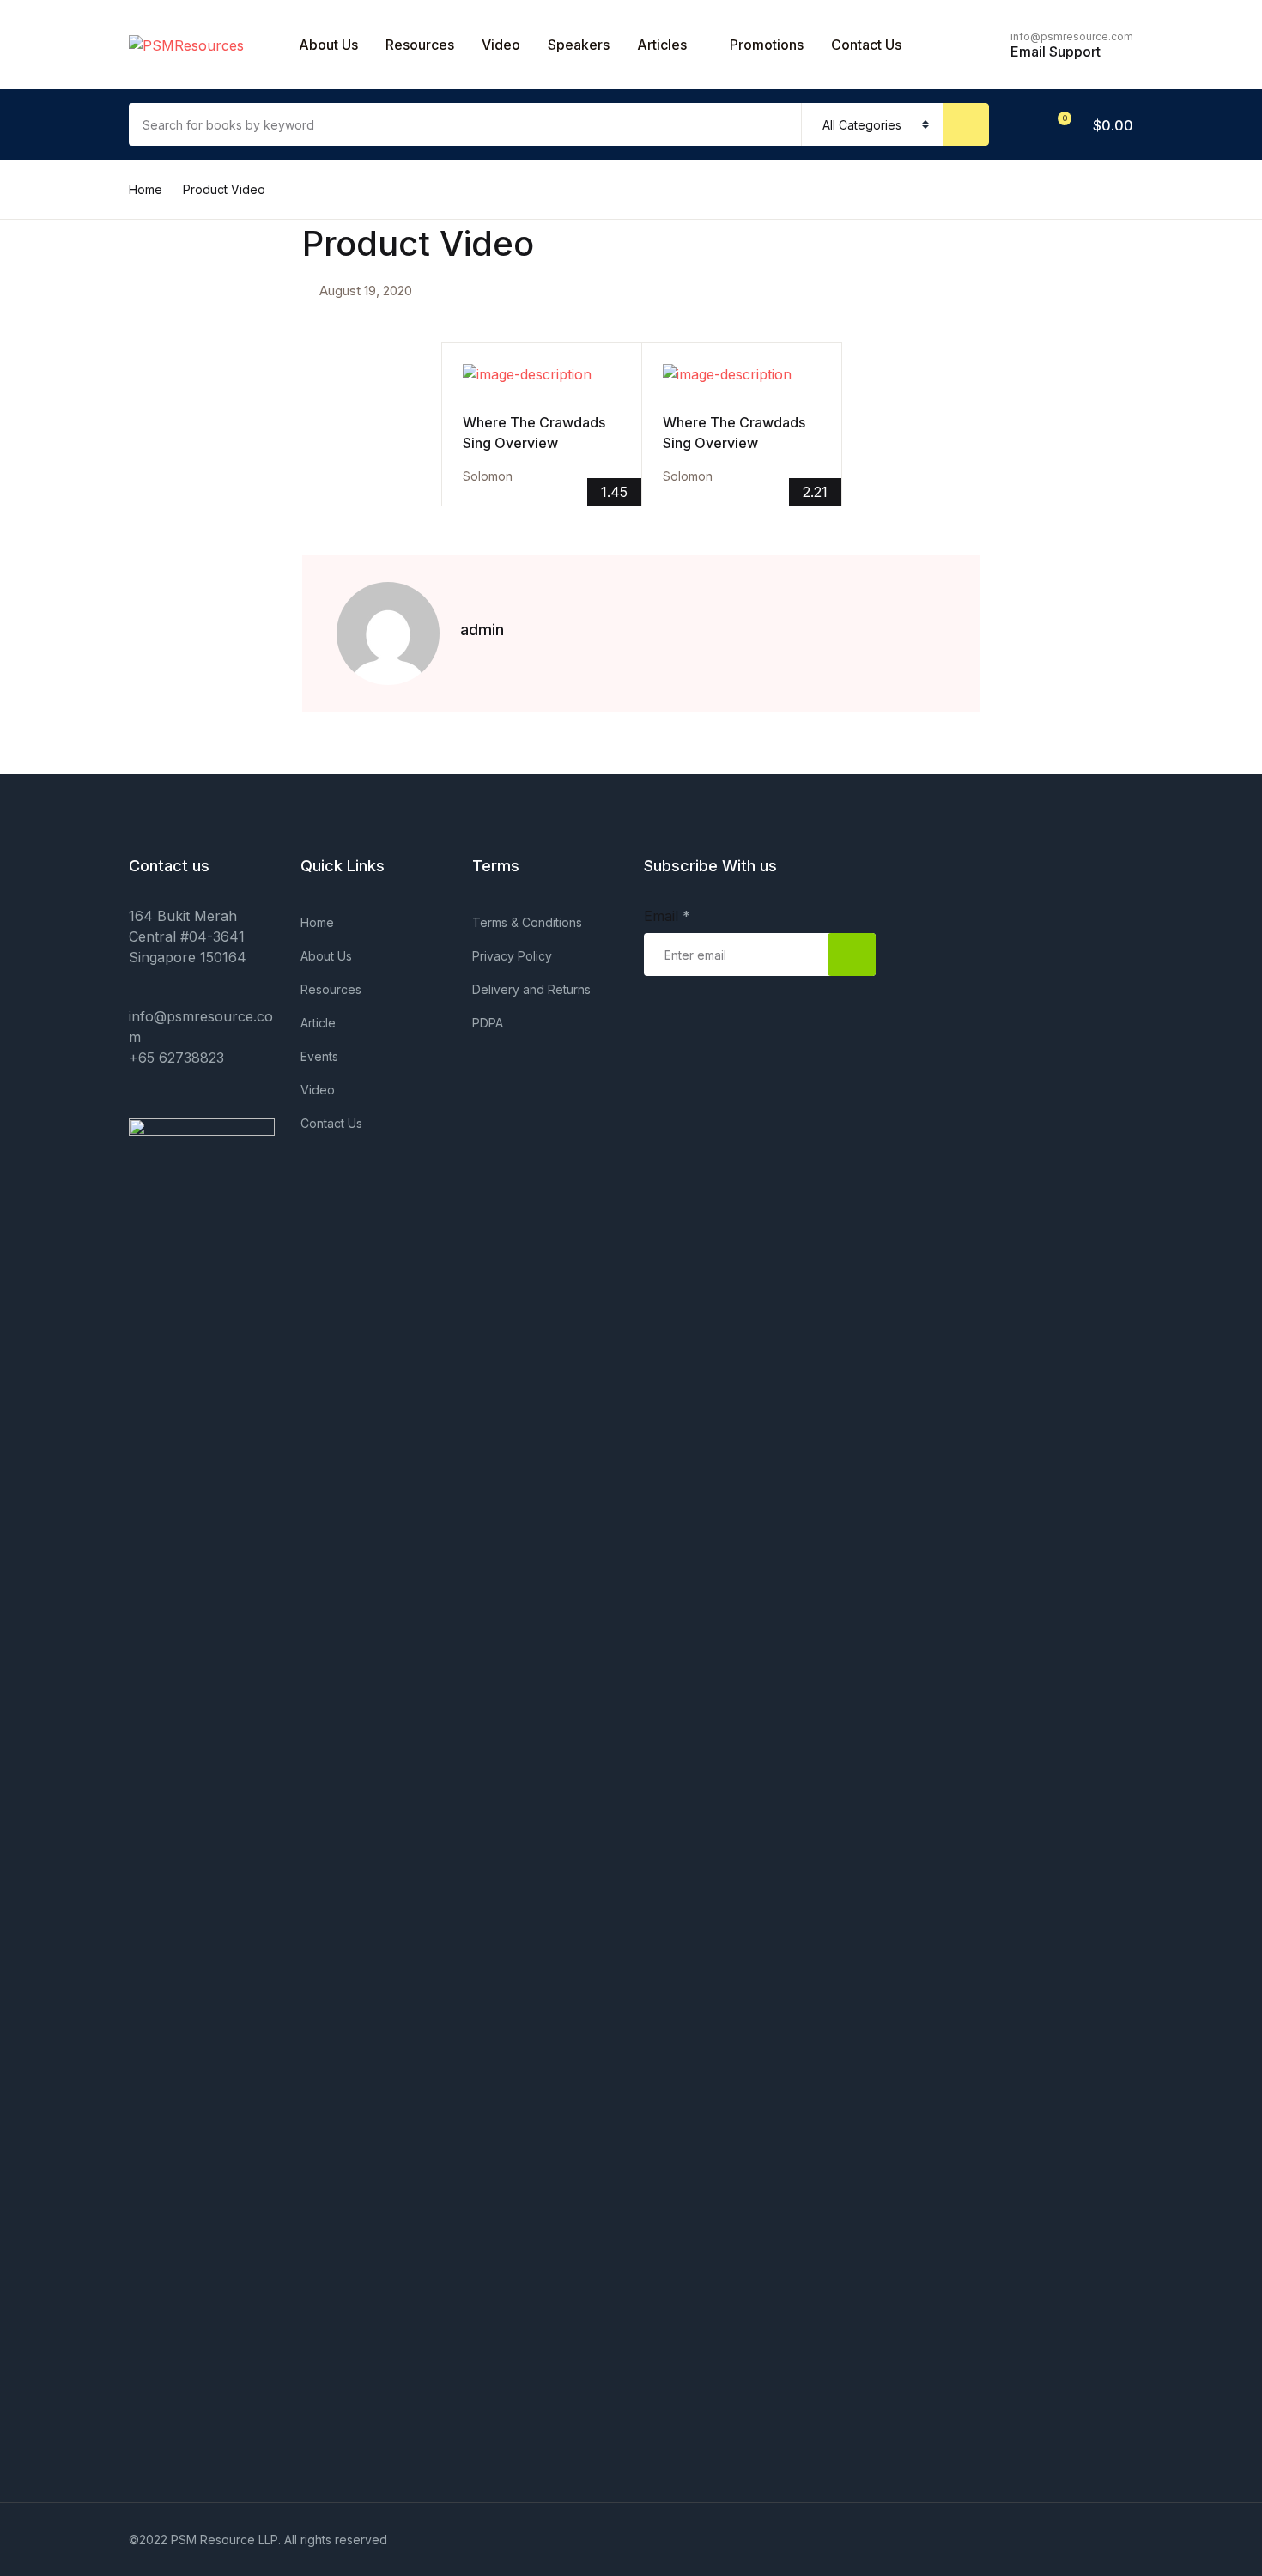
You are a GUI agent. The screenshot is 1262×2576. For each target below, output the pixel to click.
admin (482, 630)
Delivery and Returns (531, 989)
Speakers (579, 45)
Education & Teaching (96, 372)
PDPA (488, 1023)
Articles (662, 45)
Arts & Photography (91, 148)
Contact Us (62, 104)
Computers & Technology (109, 282)
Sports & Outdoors (87, 550)
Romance (57, 506)
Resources (420, 45)
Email (667, 916)
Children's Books (81, 238)
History (49, 461)
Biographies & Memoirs (101, 193)
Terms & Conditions (527, 922)
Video (501, 45)
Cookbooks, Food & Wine (109, 327)
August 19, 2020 (366, 291)
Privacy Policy (512, 956)
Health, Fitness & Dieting (105, 416)
